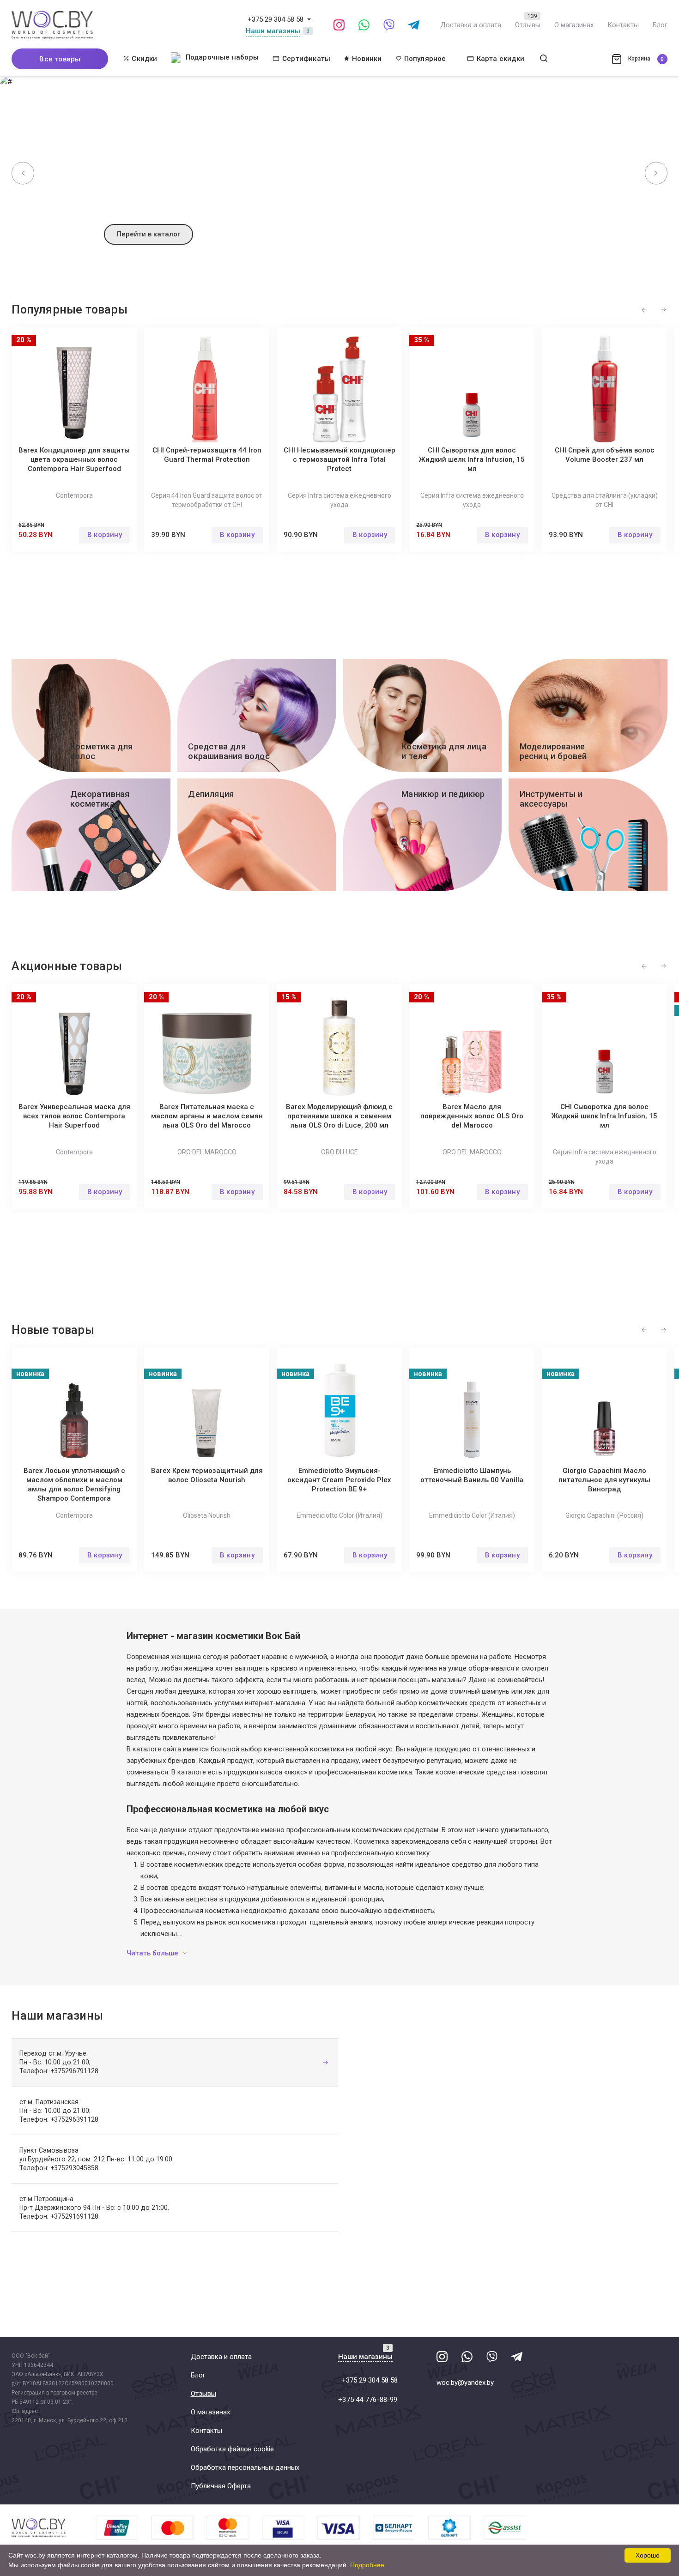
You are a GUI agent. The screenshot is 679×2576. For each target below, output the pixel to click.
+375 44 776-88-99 (368, 2400)
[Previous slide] (23, 173)
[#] (309, 19)
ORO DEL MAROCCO (207, 1152)
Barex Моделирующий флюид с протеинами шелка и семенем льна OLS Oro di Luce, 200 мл (339, 1116)
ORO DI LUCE (339, 1152)
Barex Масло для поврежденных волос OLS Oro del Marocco (472, 1116)
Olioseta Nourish (207, 1515)
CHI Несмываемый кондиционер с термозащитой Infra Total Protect (339, 459)
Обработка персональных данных (245, 2467)
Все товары (60, 59)
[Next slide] (656, 173)
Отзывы (528, 25)
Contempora (74, 495)
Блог (660, 25)
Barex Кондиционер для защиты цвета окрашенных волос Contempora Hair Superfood (74, 459)
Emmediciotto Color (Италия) (339, 1515)
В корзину (105, 535)
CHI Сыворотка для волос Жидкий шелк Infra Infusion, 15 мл (472, 459)
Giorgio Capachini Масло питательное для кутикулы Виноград (604, 1480)
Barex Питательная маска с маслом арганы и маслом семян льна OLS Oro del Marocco (207, 1116)
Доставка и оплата (471, 25)
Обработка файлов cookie (232, 2449)
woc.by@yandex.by (465, 2383)
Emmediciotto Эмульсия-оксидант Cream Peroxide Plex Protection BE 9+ (339, 1480)
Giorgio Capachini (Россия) (604, 1515)
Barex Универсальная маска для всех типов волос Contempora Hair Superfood (74, 1116)
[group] (339, 169)
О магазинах (574, 25)
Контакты (623, 25)
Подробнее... (370, 2565)
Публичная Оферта (221, 2486)
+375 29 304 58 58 (276, 19)
